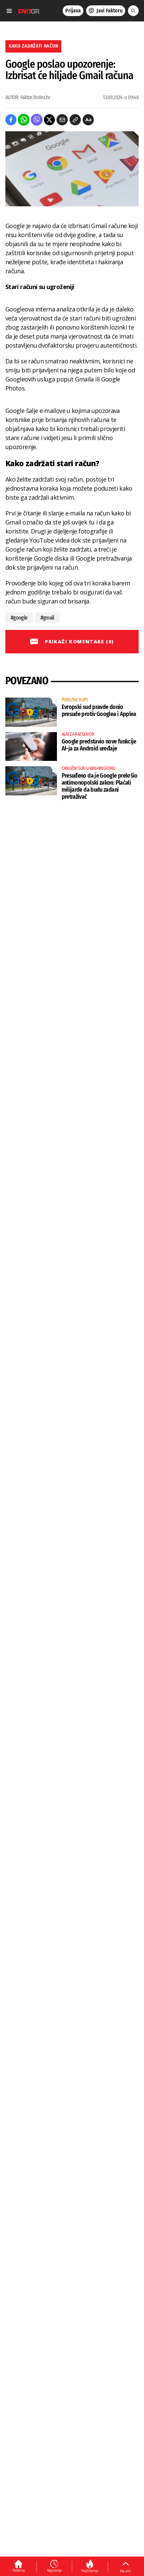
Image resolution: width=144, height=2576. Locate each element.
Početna (19, 2570)
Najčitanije (90, 2571)
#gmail (47, 618)
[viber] (37, 120)
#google (19, 618)
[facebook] (11, 120)
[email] (62, 120)
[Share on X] (49, 120)
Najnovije (54, 2570)
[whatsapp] (24, 120)
